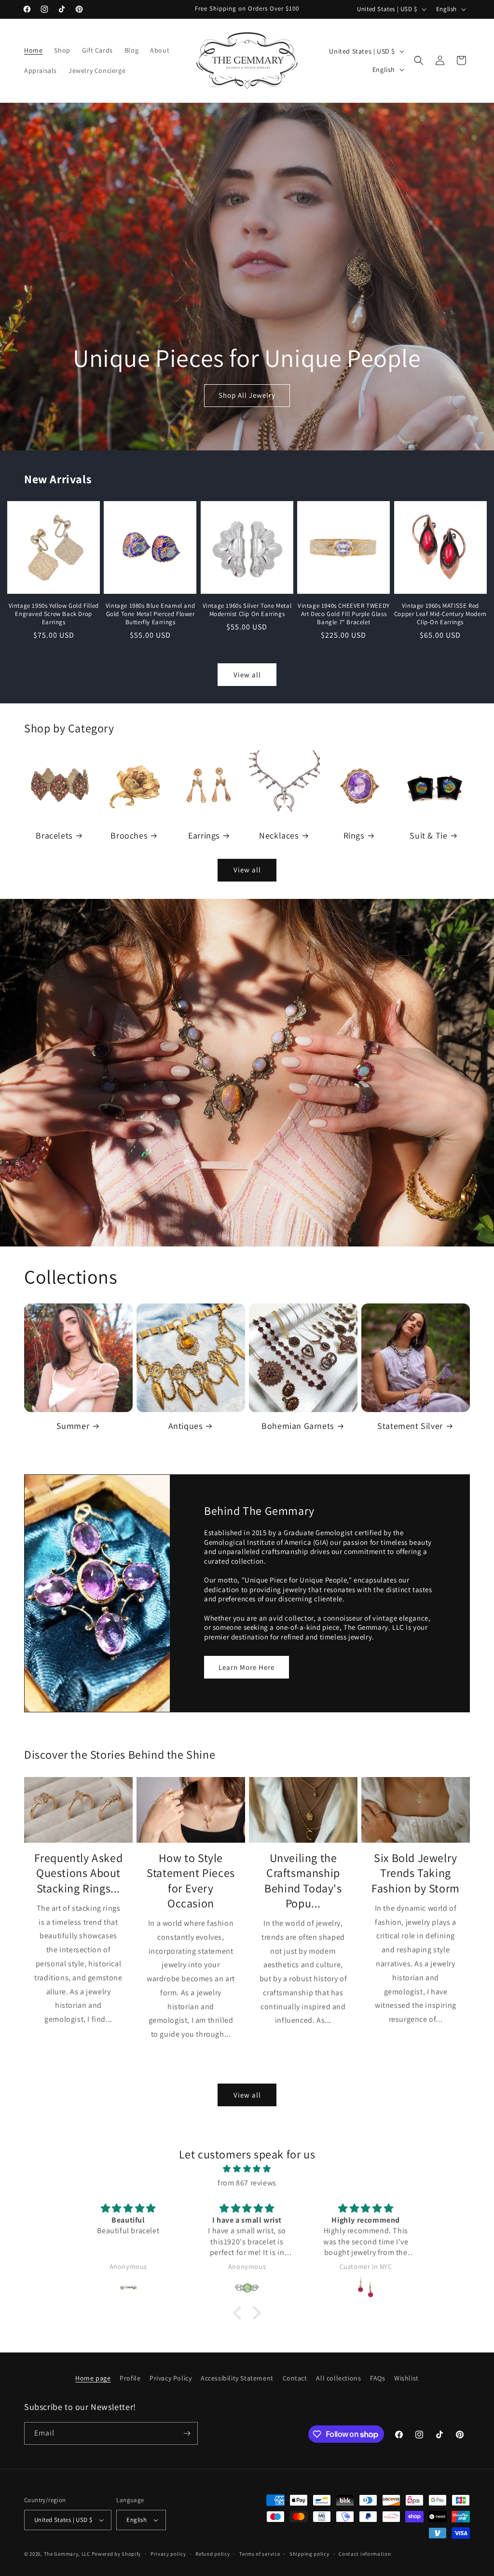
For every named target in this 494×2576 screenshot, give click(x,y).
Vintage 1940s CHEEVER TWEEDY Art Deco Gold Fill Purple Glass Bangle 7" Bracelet (344, 614)
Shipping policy (309, 2554)
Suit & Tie (428, 835)
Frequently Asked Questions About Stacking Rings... (79, 1873)
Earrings (204, 835)
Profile (130, 2378)
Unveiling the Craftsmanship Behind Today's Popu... (303, 1881)
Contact (295, 2378)
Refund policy (213, 2554)
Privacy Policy (171, 2378)
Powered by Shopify (117, 2554)
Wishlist (406, 2378)
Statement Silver (410, 1426)
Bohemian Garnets (298, 1426)
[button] (419, 60)
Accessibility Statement (237, 2378)
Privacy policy (168, 2554)
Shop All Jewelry (247, 395)
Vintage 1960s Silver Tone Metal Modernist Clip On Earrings (247, 610)
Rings (354, 835)
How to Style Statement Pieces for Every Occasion (191, 1881)
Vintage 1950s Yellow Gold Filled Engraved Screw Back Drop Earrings (54, 614)
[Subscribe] (187, 2433)
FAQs (377, 2378)
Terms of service (260, 2554)
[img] (247, 2169)
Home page (93, 2378)
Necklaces (279, 835)
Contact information (365, 2554)
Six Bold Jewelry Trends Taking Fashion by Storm (416, 1873)
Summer (73, 1426)
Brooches (129, 835)
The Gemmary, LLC (67, 2554)
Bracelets (54, 835)
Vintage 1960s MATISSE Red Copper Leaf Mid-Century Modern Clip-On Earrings (440, 614)
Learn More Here (247, 1667)
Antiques (185, 1426)
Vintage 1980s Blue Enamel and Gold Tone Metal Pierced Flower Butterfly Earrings (150, 614)
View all (247, 675)
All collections (338, 2378)
